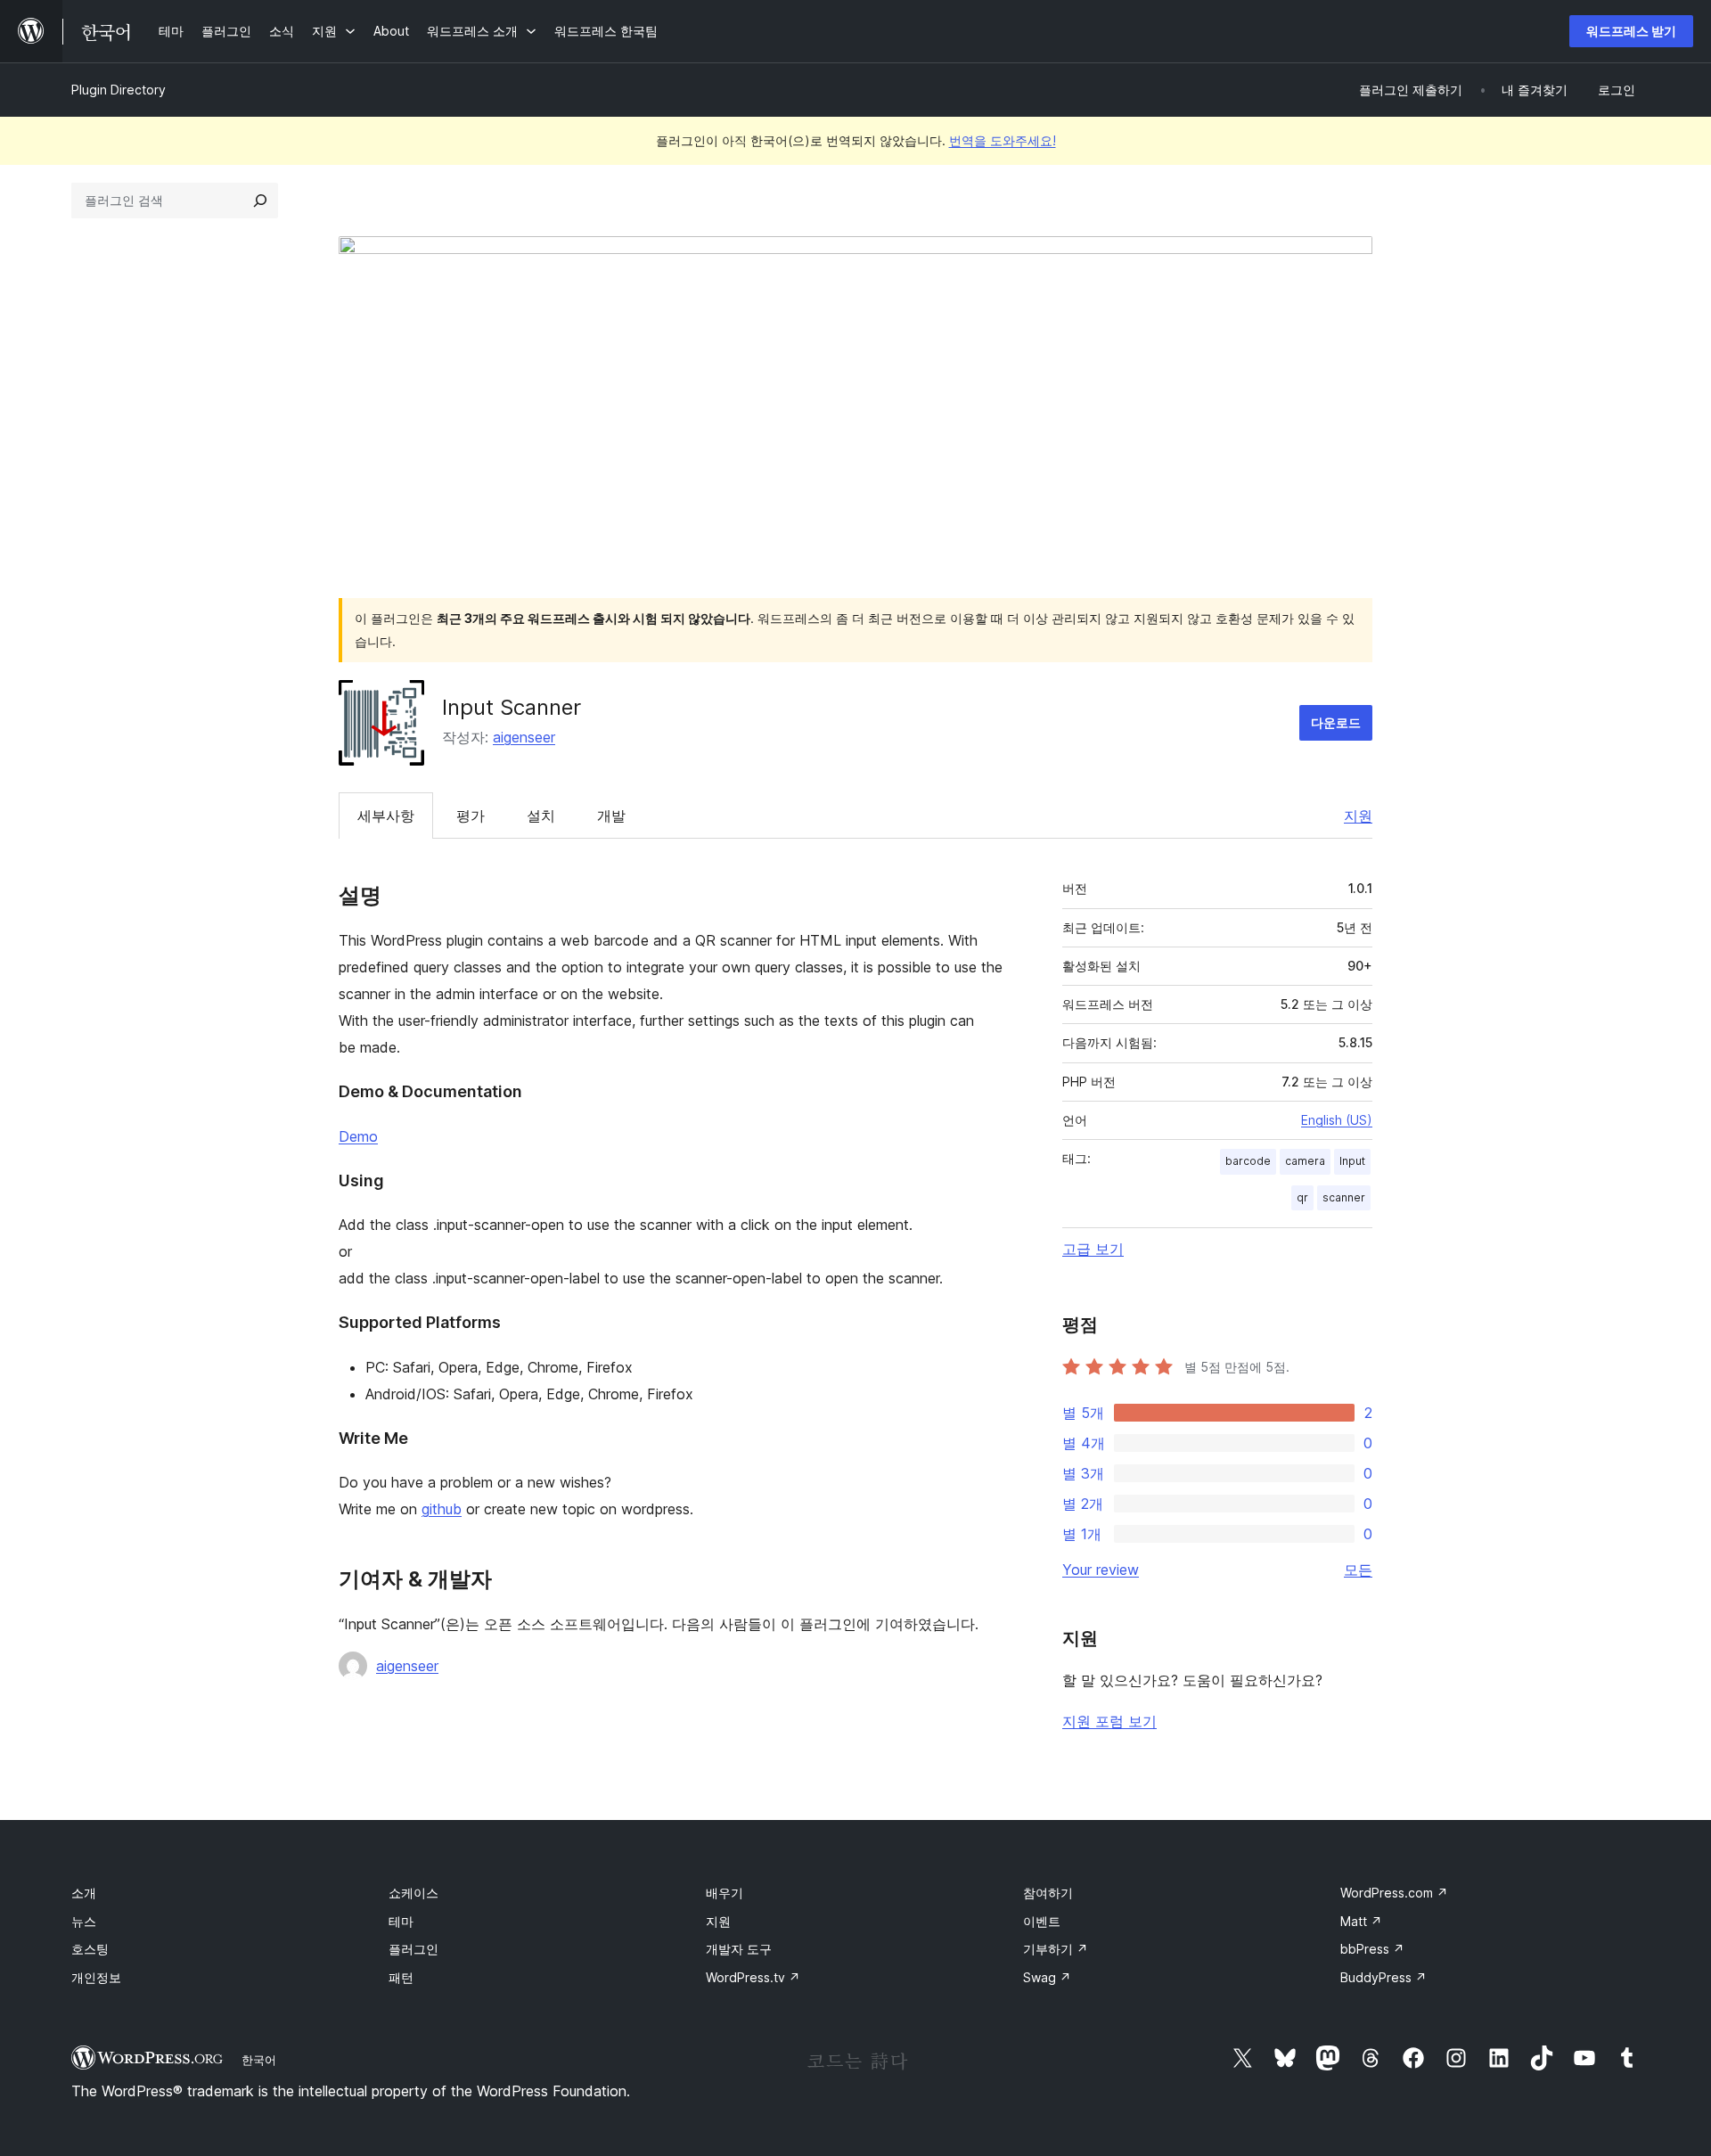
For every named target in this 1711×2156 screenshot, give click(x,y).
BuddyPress (1384, 1977)
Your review (1101, 1570)
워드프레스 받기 (1631, 31)
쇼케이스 (413, 1893)
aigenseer (524, 737)
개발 (611, 816)
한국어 (259, 2060)
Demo (358, 1136)
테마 (401, 1921)
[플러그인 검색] (260, 201)
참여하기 (1048, 1893)
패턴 (401, 1977)
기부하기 (1056, 1949)
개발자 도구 (739, 1949)
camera (1305, 1161)
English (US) (1337, 1120)
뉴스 (84, 1921)
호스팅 (90, 1949)
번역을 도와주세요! (1003, 140)
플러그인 (413, 1949)
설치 (541, 816)
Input (1352, 1161)
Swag (1047, 1977)
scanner (1344, 1197)
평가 (471, 816)
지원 (1358, 816)
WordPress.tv (753, 1977)
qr (1302, 1197)
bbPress (1372, 1949)
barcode (1248, 1161)
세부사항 (386, 816)
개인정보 (96, 1977)
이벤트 (1042, 1921)
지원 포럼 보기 (1109, 1721)
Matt (1361, 1921)
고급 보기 (1093, 1249)
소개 (84, 1893)
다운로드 (1336, 722)
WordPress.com (1394, 1893)
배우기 (725, 1893)
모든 (1358, 1570)
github (442, 1509)
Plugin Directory (119, 90)
